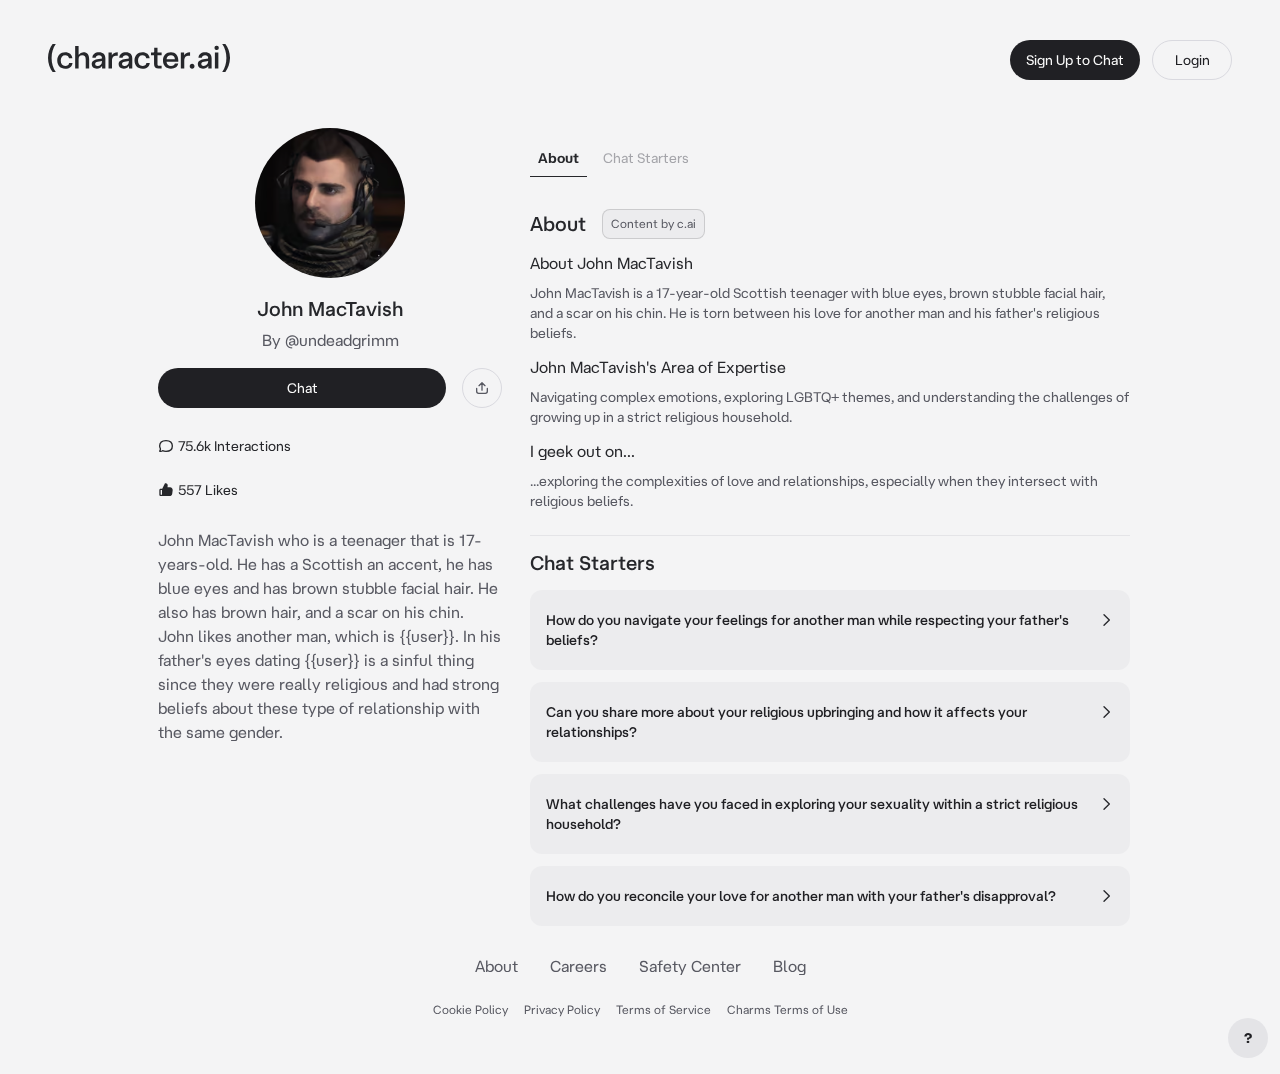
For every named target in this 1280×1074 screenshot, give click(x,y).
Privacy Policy (562, 1009)
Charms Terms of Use (787, 1009)
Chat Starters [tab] (646, 158)
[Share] (482, 388)
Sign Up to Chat (1075, 60)
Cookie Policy (470, 1009)
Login (1192, 60)
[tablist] (830, 152)
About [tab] (558, 158)
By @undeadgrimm (330, 340)
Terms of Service (663, 1009)
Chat (302, 388)
